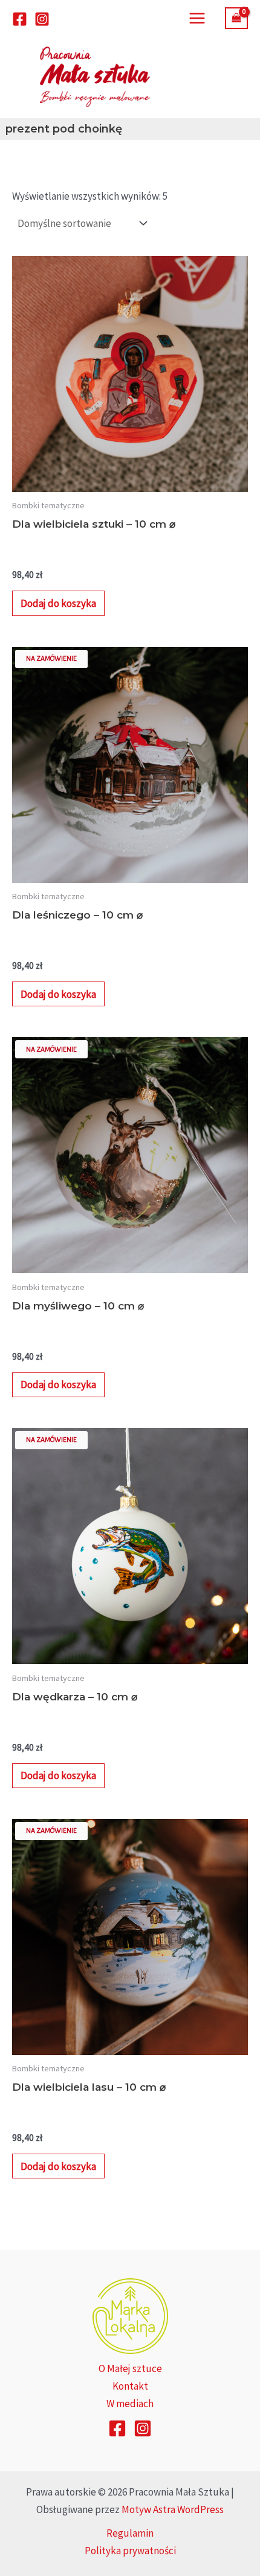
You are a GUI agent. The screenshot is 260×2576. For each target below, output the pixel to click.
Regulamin (130, 2533)
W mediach (130, 2404)
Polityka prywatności (130, 2551)
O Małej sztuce (130, 2368)
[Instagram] (42, 19)
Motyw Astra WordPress (173, 2509)
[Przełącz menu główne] (197, 18)
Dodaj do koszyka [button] (58, 603)
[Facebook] (20, 19)
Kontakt (130, 2386)
